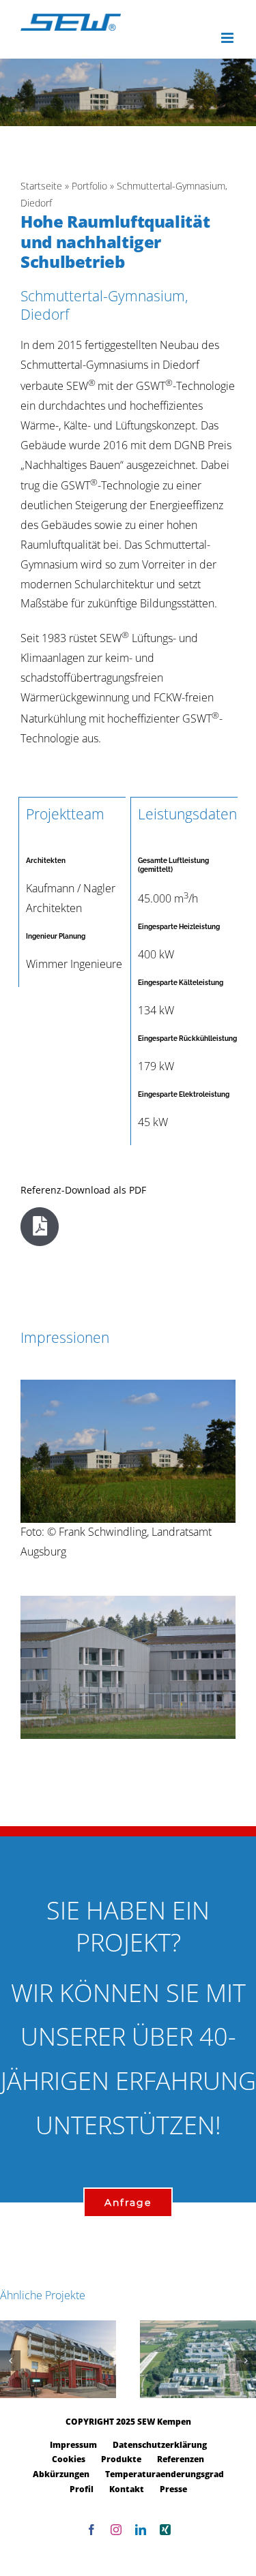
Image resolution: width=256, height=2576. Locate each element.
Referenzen (181, 2459)
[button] (10, 2361)
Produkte (121, 2459)
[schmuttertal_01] (128, 1385)
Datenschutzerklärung (160, 2445)
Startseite (41, 186)
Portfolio (89, 186)
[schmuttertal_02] (128, 1601)
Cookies (69, 2459)
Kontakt (127, 2489)
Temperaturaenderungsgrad (165, 2474)
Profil (82, 2489)
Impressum (73, 2445)
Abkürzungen (61, 2474)
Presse (173, 2489)
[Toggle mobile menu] (228, 38)
